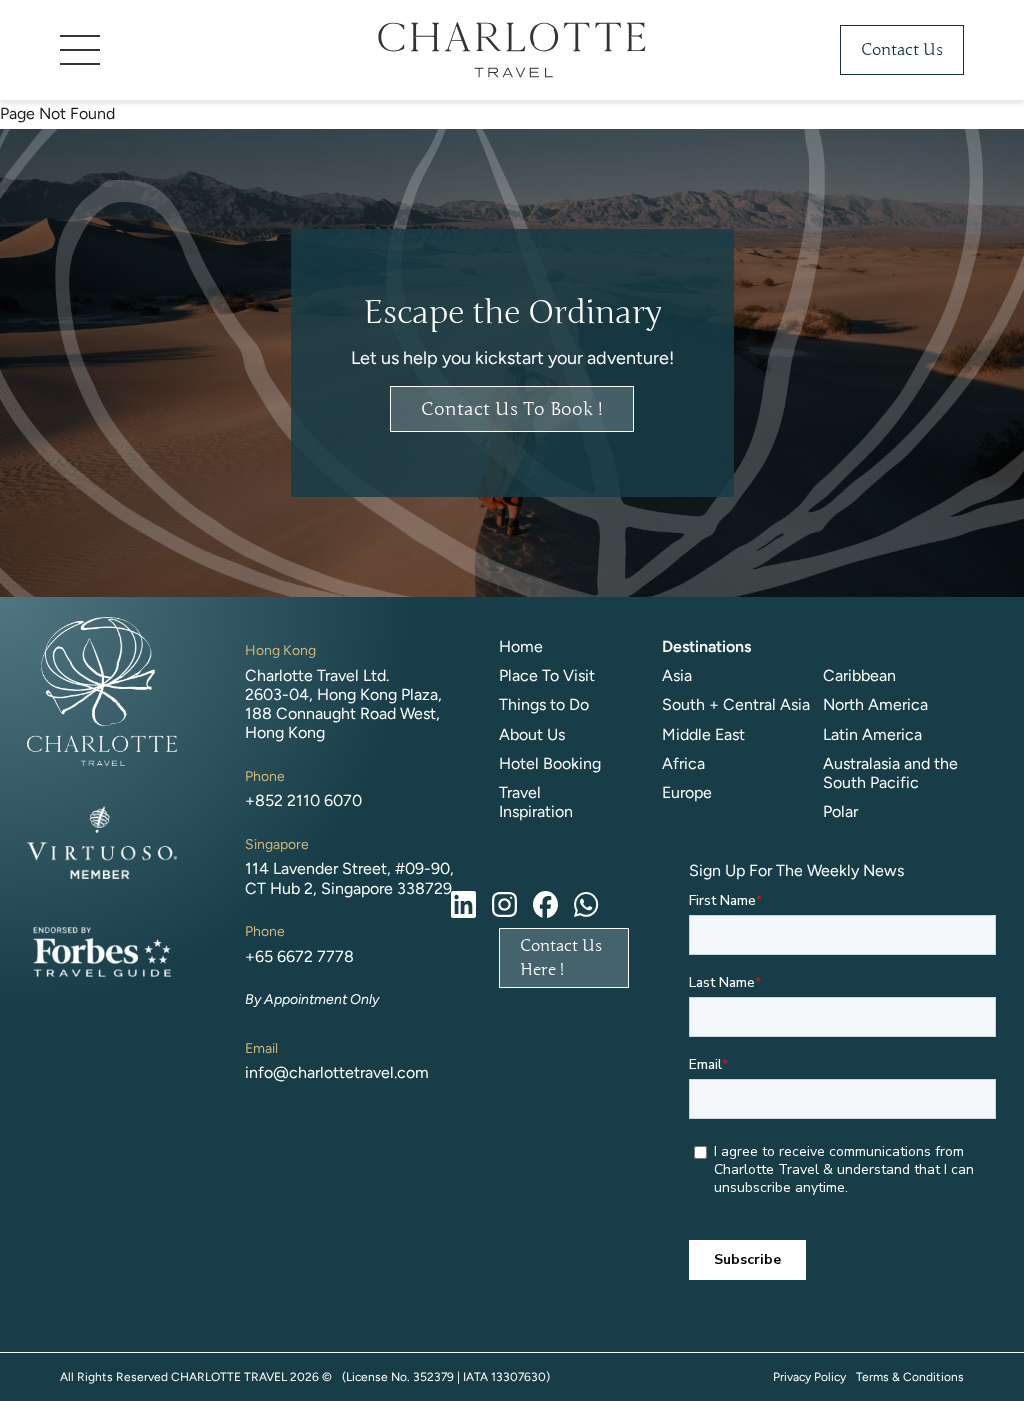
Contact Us (902, 50)
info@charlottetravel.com (337, 1072)
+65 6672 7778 (299, 956)
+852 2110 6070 (303, 800)
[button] (210, 50)
